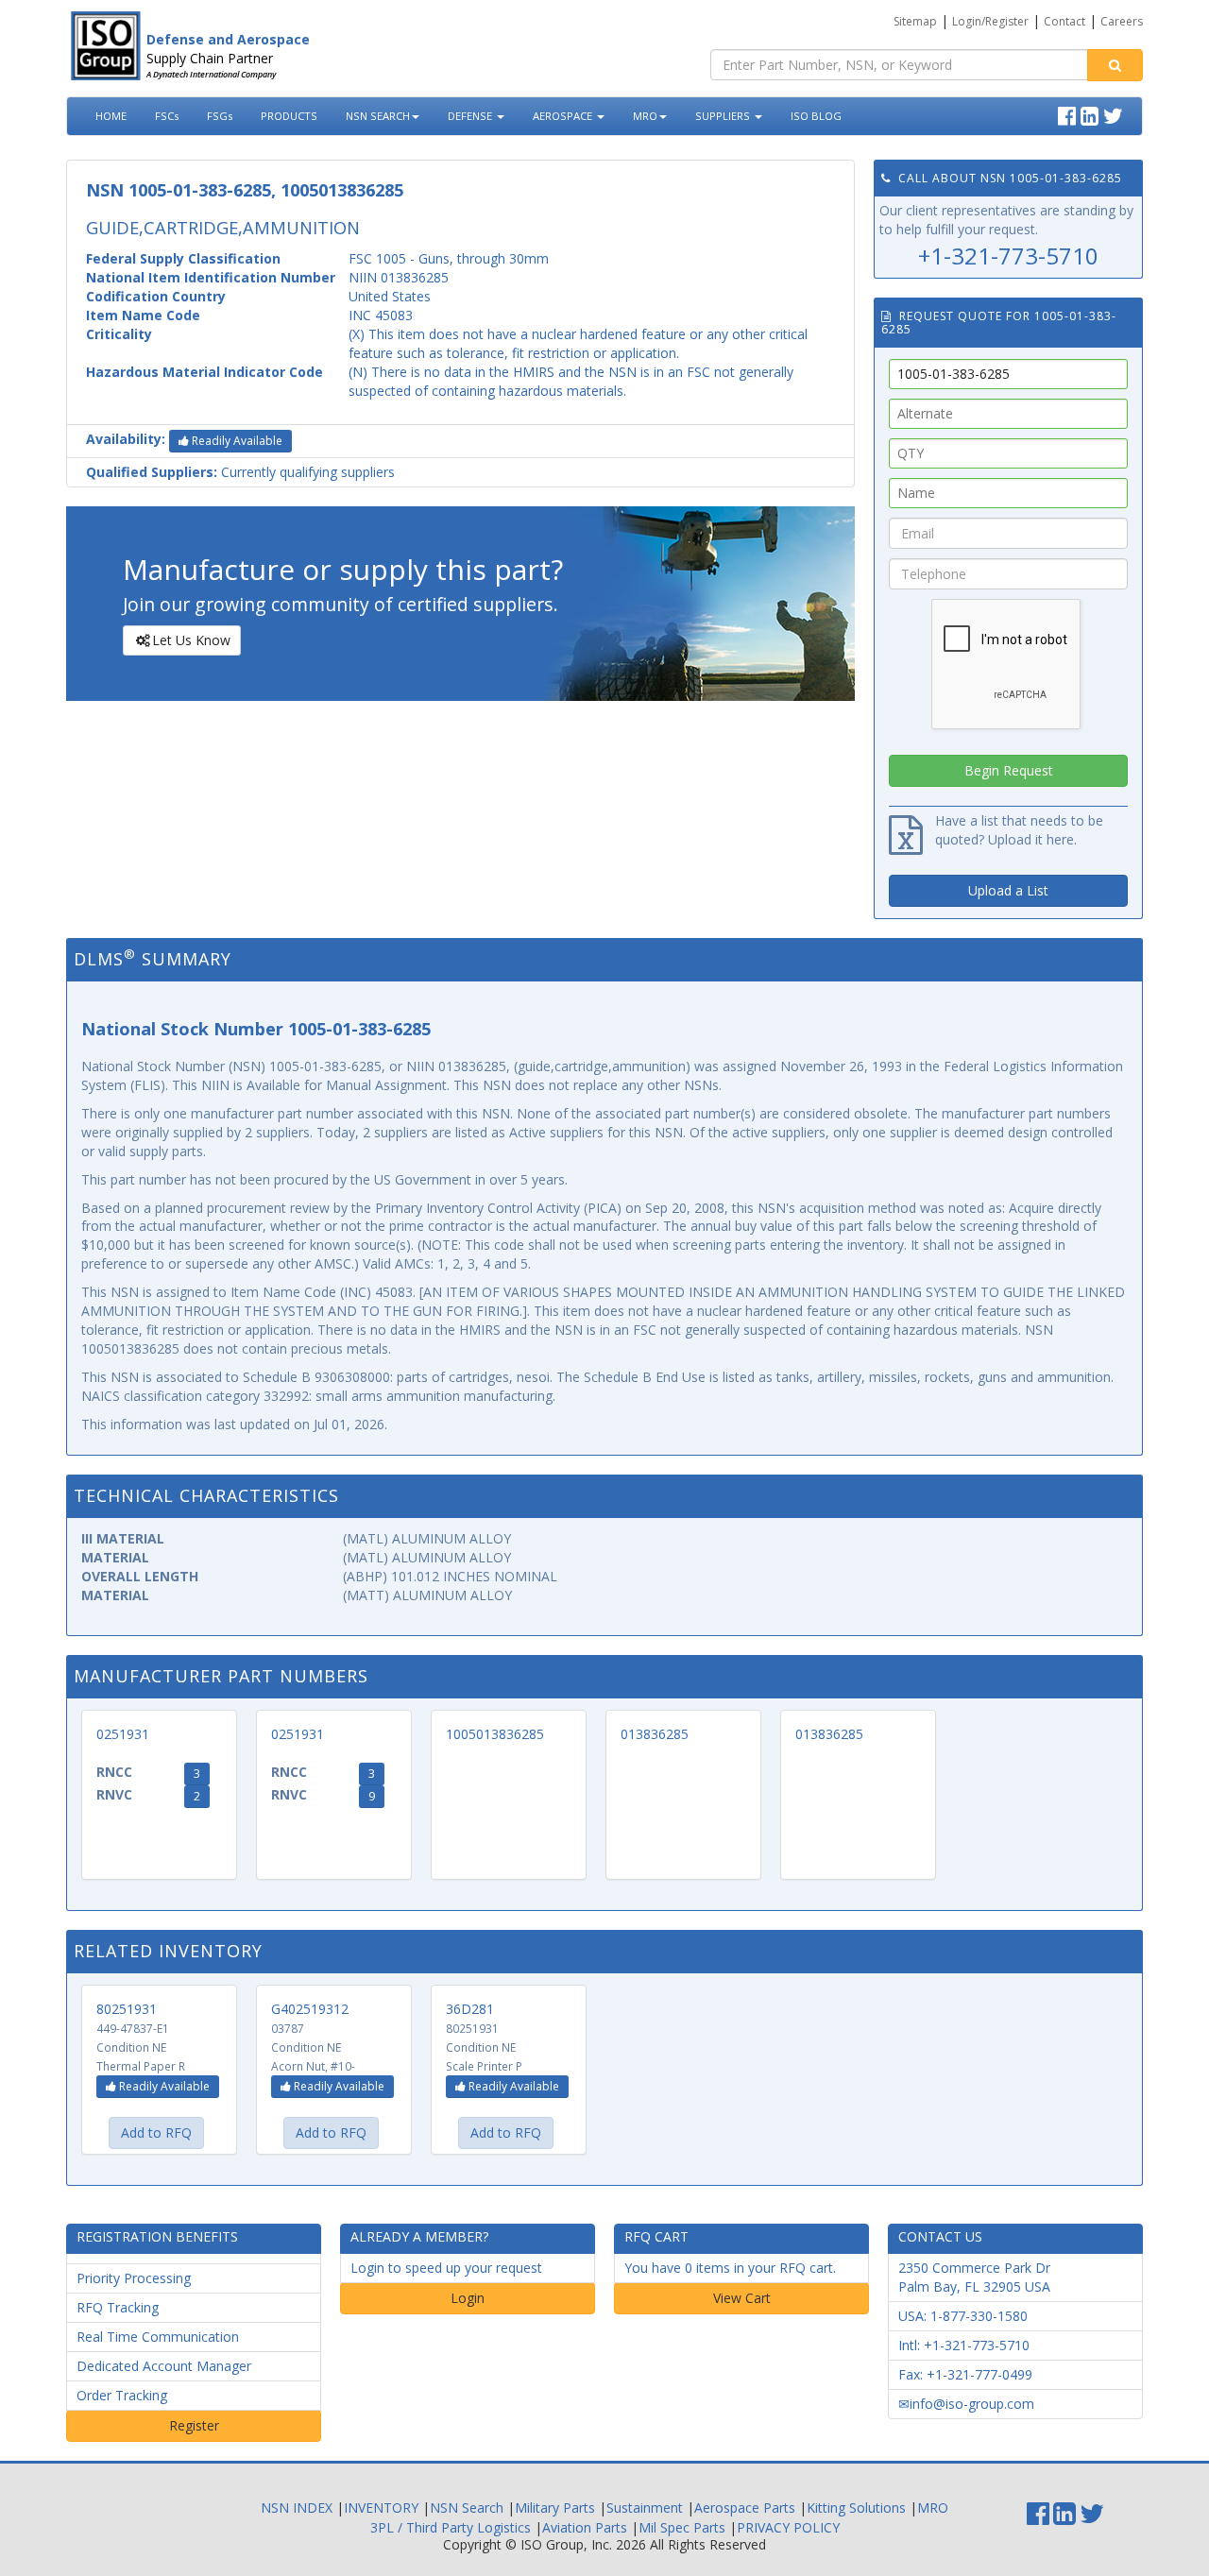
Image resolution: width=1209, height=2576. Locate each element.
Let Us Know (191, 640)
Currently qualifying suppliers (240, 472)
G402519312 (310, 2009)
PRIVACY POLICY (788, 2527)
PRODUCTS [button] (289, 116)
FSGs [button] (220, 116)
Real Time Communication (158, 2337)
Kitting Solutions (856, 2508)
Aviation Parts (585, 2527)
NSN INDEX (297, 2508)
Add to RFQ (156, 2132)
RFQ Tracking (118, 2307)
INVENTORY (381, 2508)
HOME (111, 116)
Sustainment (645, 2508)
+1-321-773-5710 (1008, 256)
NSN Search (467, 2508)
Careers (1122, 21)
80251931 (127, 2009)
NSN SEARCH (378, 116)
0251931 (123, 1734)
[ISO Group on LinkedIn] (1092, 113)
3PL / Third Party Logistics (451, 2527)
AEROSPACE (564, 116)
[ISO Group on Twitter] (1115, 113)
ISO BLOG (816, 116)
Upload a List (1008, 890)
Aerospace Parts (745, 2508)
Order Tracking (122, 2395)
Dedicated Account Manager (164, 2366)
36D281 (470, 2009)
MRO (645, 116)
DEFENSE (471, 116)
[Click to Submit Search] (1115, 65)
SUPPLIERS (724, 116)
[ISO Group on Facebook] (1069, 113)
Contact (1064, 21)
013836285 (655, 1734)
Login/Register (990, 21)
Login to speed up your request (446, 2268)
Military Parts (555, 2508)
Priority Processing (134, 2278)
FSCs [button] (167, 116)
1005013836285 (495, 1734)
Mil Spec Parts (682, 2527)
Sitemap (915, 21)
